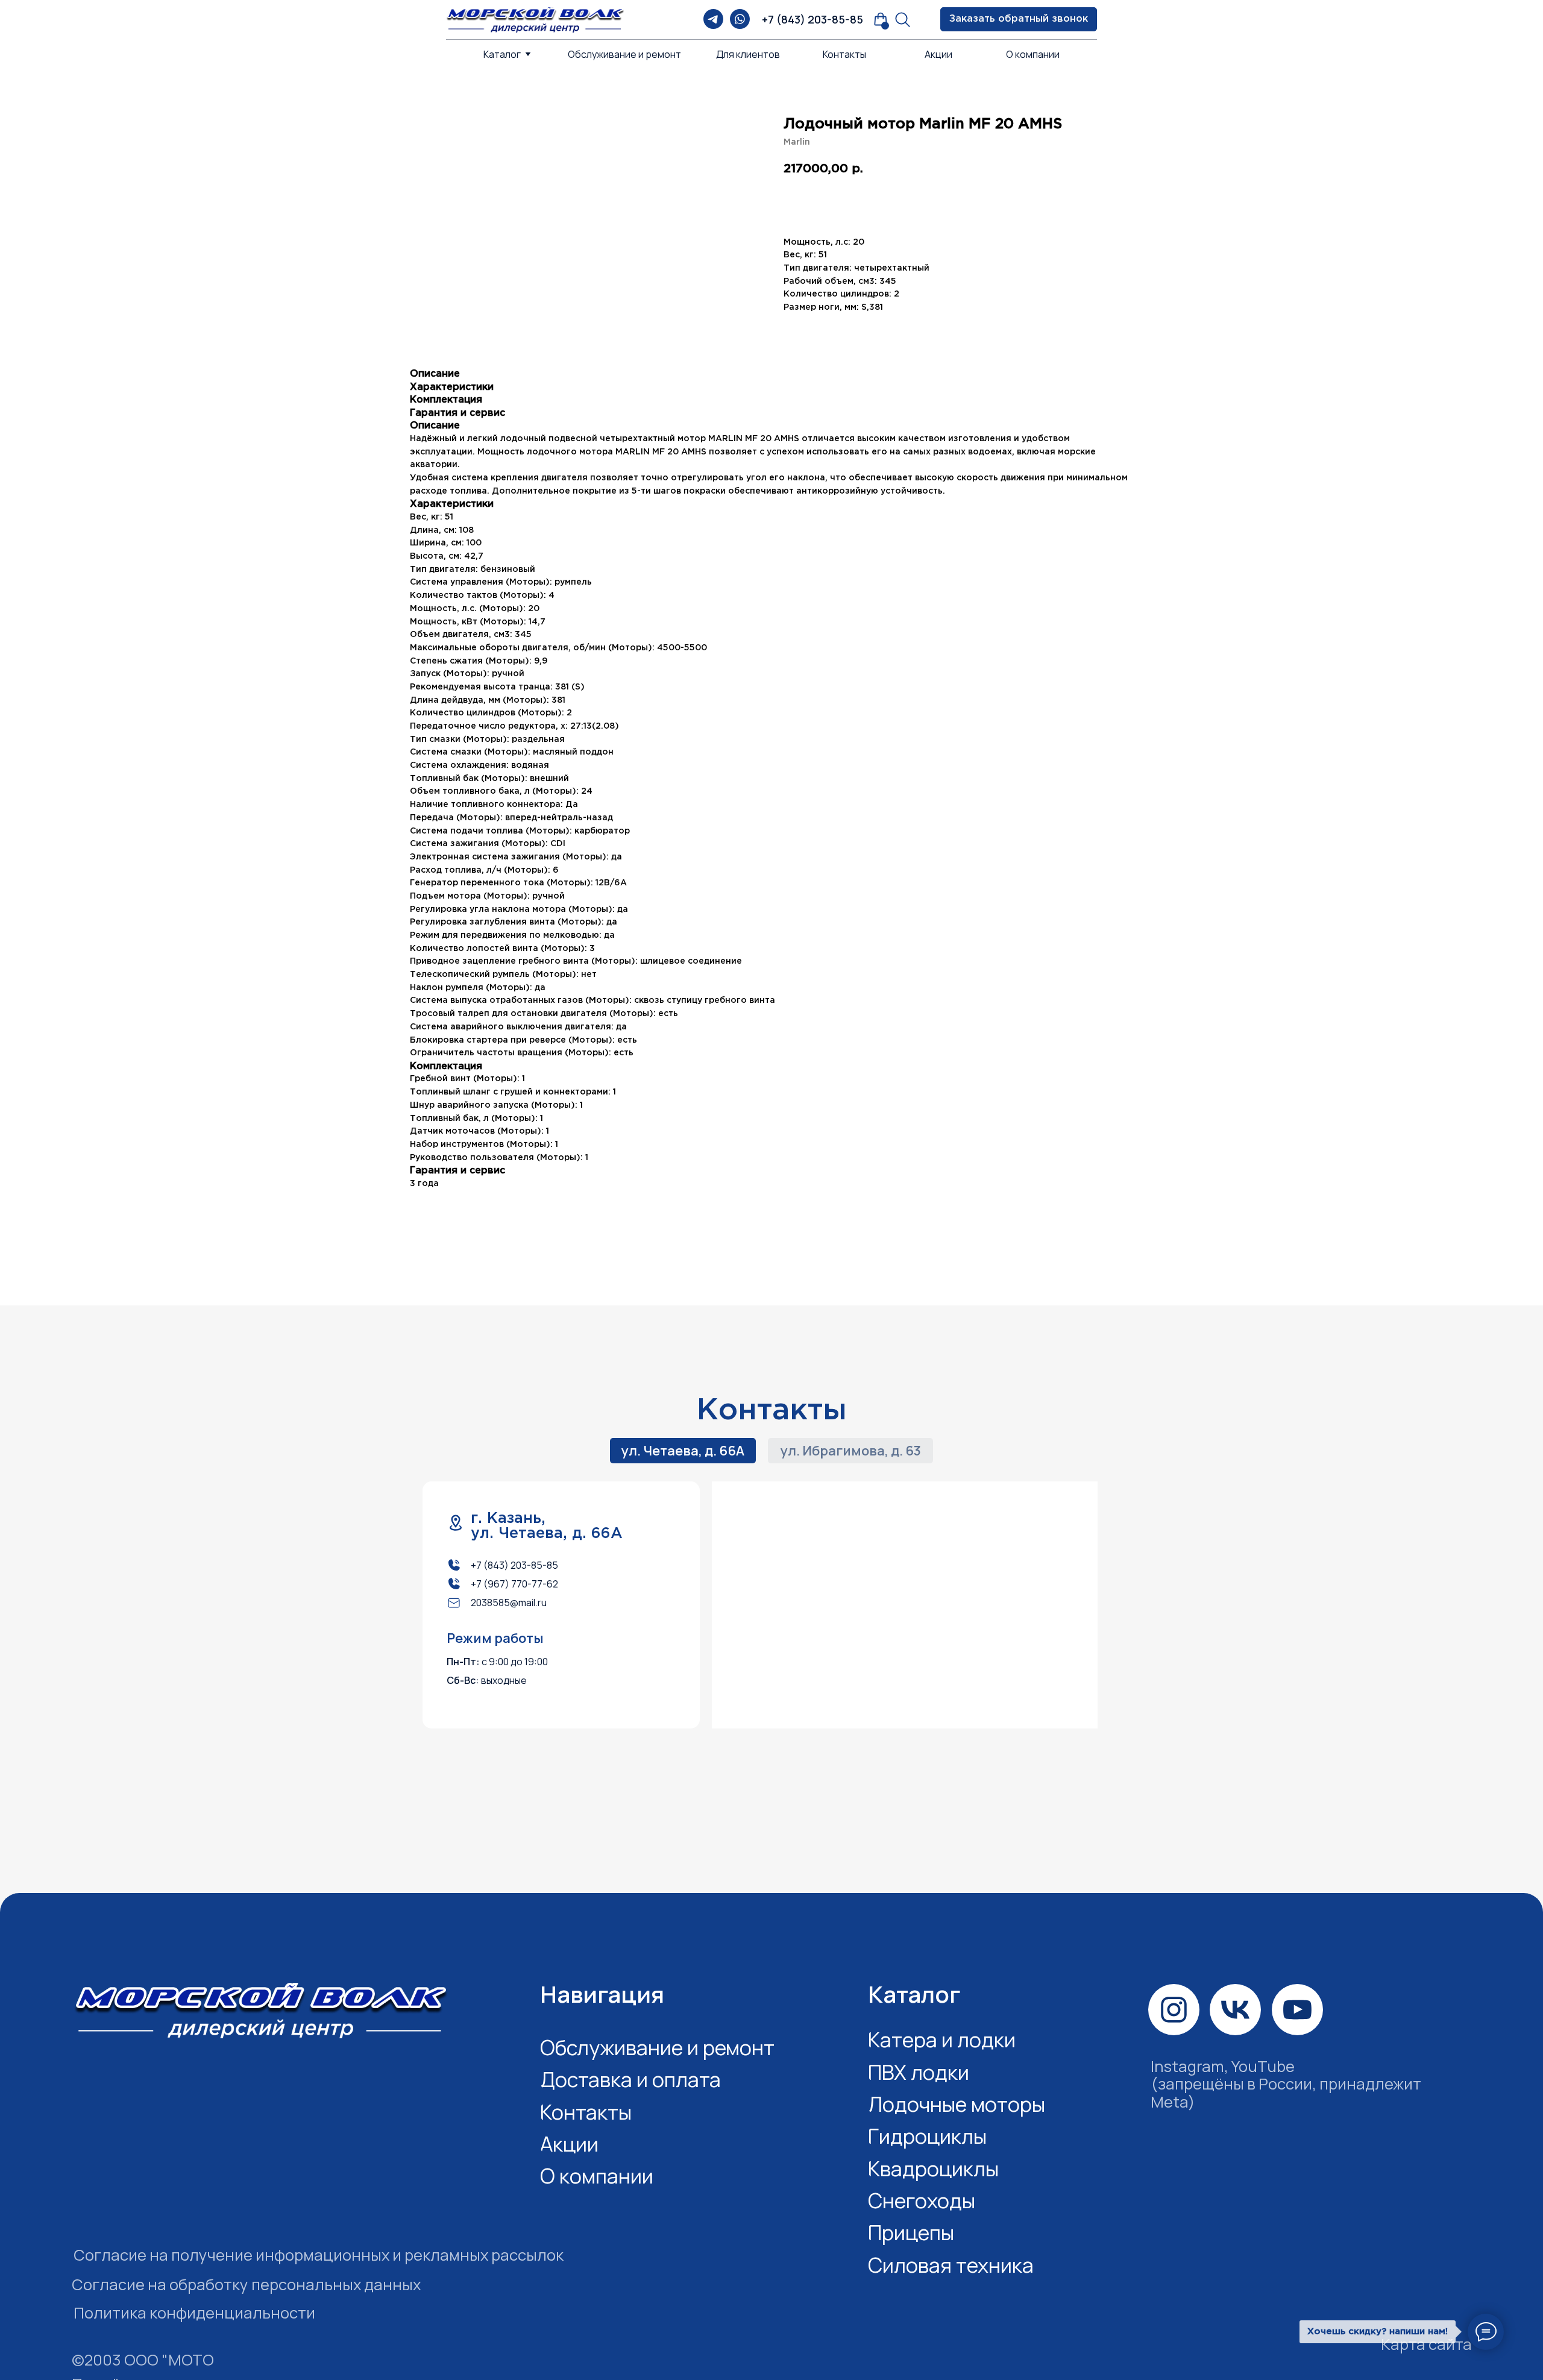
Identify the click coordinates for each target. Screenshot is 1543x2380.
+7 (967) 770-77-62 (514, 1584)
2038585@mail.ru (509, 1603)
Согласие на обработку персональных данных (246, 2284)
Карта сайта (1426, 2344)
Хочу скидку (956, 203)
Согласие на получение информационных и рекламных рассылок (319, 2255)
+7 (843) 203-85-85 (812, 19)
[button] (1019, 19)
